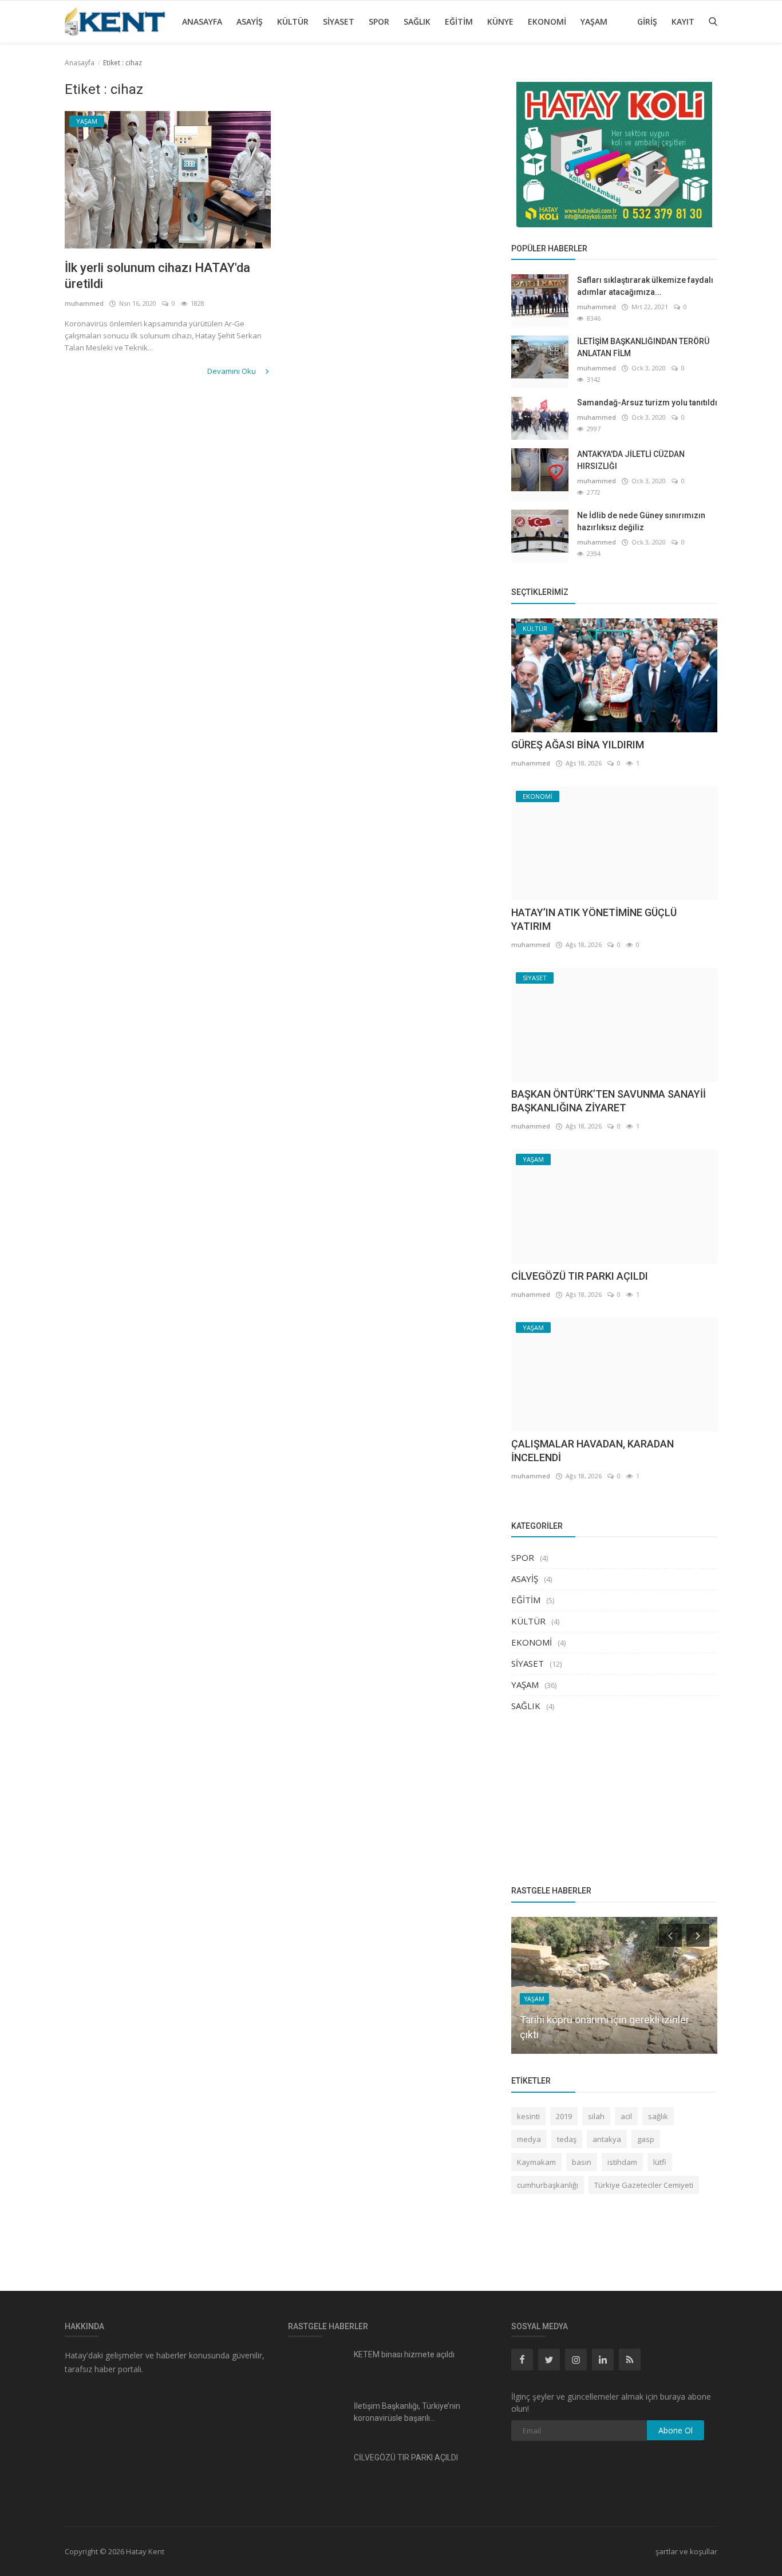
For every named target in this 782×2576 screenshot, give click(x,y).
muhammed (84, 303)
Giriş (647, 21)
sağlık (658, 2116)
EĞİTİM (459, 21)
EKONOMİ (547, 21)
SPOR (379, 21)
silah (596, 2116)
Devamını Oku (232, 371)
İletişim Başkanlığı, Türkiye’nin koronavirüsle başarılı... (407, 2412)
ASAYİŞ (250, 21)
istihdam (622, 2162)
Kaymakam (536, 2162)
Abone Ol (676, 2430)
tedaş (567, 2139)
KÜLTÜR (293, 21)
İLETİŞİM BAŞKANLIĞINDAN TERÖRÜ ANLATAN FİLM (643, 347)
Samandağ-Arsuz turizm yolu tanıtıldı (647, 403)
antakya (607, 2139)
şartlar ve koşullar (686, 2551)
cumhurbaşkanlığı (548, 2185)
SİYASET (339, 21)
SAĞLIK (417, 21)
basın (582, 2162)
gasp (646, 2139)
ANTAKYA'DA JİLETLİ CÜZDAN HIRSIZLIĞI (631, 460)
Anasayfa (202, 21)
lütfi (660, 2162)
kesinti (528, 2116)
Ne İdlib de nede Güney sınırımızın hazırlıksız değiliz (641, 521)
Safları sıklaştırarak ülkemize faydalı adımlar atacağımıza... (645, 286)
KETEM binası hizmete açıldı (404, 2354)
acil (626, 2116)
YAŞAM (594, 21)
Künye (500, 21)
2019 (564, 2116)
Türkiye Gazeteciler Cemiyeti (644, 2185)
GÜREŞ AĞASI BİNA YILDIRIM (578, 745)
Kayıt (683, 21)
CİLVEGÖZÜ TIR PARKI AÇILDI (580, 1276)
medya (529, 2139)
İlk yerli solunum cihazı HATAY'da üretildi (157, 276)
